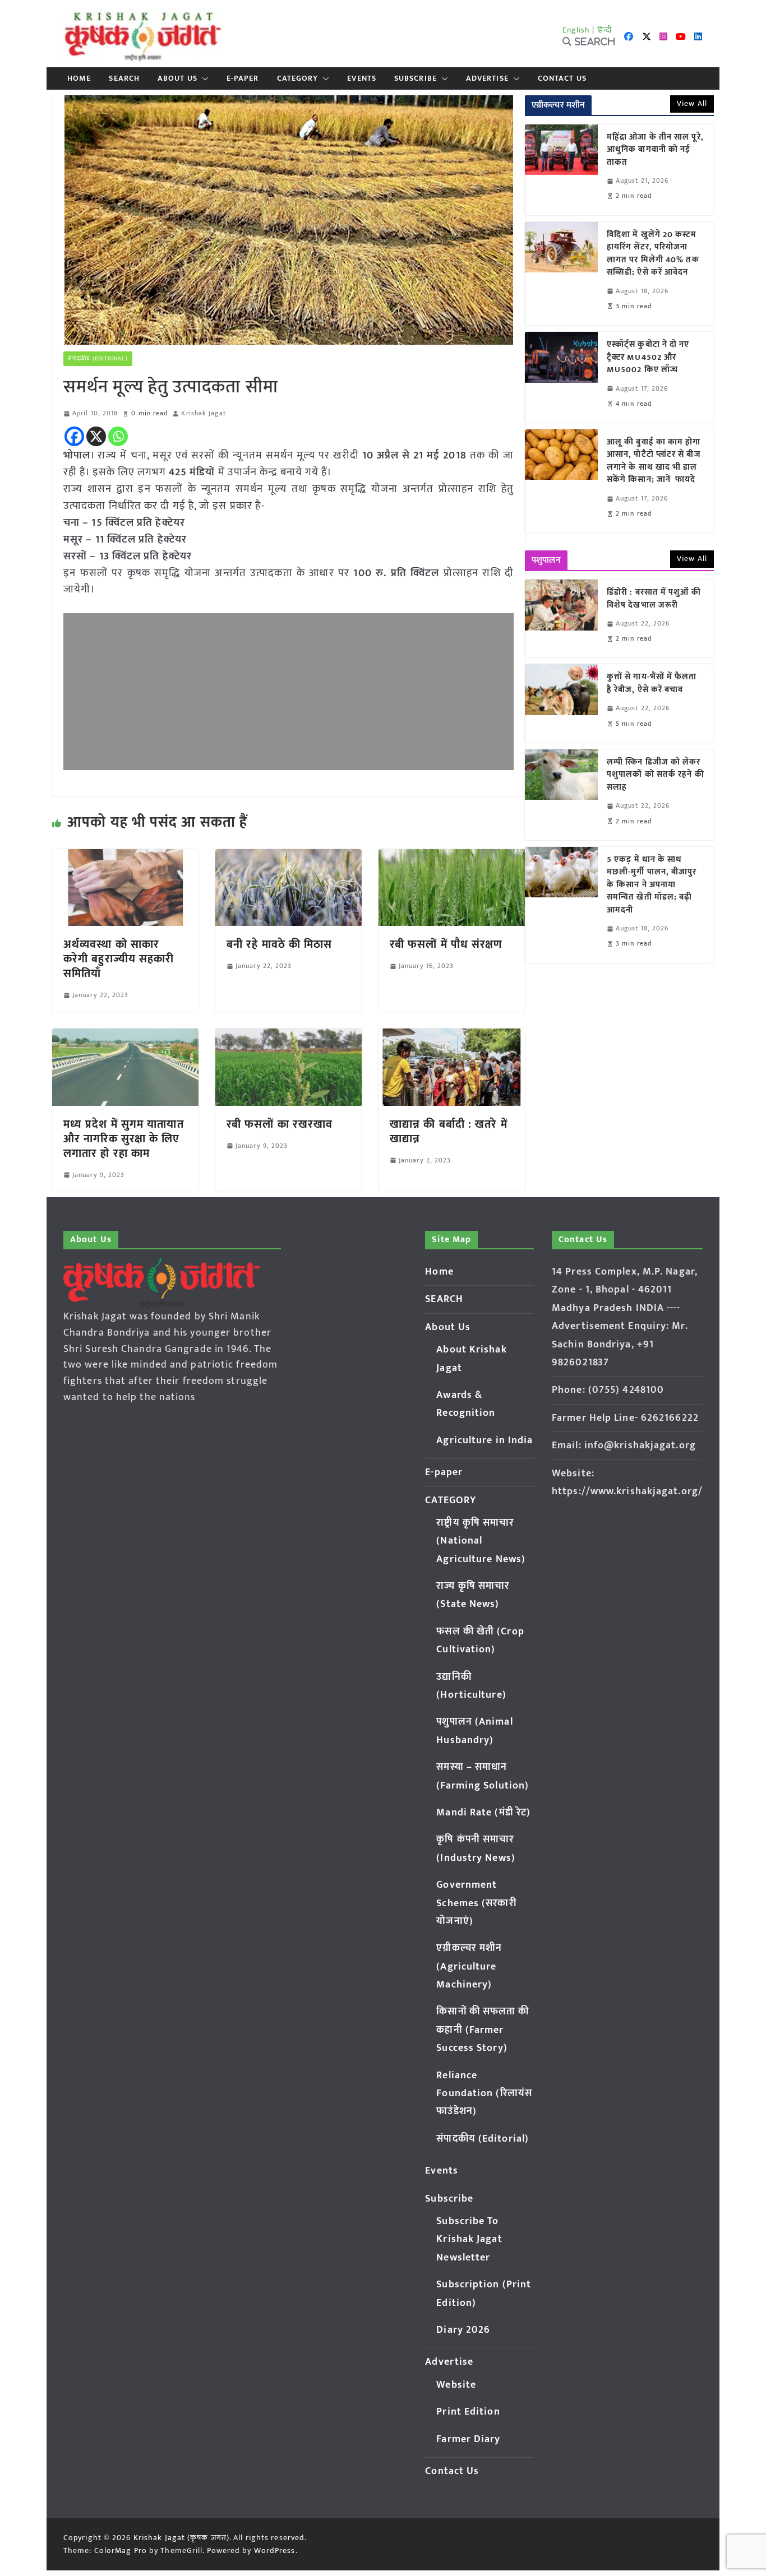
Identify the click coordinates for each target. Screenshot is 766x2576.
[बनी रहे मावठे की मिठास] (289, 857)
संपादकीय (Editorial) (98, 359)
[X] (96, 436)
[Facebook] (74, 436)
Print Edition (468, 2412)
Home (79, 78)
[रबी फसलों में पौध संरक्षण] (452, 857)
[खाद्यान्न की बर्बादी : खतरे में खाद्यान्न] (452, 1036)
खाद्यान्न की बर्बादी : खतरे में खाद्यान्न (449, 1132)
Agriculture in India (484, 1440)
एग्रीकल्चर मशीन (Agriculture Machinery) (469, 1966)
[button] (203, 78)
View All (692, 103)
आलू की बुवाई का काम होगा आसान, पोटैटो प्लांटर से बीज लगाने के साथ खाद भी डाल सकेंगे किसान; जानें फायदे (654, 461)
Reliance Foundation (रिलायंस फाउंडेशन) (484, 2094)
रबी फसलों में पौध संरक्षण (446, 944)
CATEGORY (298, 78)
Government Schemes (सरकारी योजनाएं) (476, 1903)
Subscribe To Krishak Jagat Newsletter (469, 2239)
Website (456, 2385)
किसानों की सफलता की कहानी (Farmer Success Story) (483, 2030)
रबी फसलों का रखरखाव (280, 1124)
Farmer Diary (468, 2439)
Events (362, 78)
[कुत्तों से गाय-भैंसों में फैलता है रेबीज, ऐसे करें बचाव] (561, 703)
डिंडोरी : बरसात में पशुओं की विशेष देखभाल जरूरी (654, 599)
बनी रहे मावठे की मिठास (280, 944)
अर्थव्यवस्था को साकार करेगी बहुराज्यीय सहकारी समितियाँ (119, 959)
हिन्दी (605, 30)
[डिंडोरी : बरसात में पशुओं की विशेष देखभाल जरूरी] (561, 618)
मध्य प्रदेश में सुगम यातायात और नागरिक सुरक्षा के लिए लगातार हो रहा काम (124, 1139)
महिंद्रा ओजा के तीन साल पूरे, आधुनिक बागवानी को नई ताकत (655, 150)
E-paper (243, 78)
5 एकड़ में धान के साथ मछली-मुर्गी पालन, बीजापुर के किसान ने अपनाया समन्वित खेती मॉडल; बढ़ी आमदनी (652, 885)
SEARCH (124, 78)
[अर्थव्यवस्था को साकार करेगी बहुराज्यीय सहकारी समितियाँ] (125, 857)
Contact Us (562, 78)
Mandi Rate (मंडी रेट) (483, 1813)
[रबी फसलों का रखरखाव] (289, 1036)
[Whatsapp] (118, 436)
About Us (177, 78)
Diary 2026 (463, 2330)
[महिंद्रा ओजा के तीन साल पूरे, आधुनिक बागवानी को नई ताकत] (561, 170)
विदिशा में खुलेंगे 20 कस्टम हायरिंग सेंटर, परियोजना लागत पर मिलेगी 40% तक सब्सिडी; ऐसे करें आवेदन (653, 254)
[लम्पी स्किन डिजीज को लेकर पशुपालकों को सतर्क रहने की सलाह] (561, 795)
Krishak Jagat (203, 413)
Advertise (487, 78)
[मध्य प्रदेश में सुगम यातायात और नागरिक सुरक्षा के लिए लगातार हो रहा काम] (125, 1036)
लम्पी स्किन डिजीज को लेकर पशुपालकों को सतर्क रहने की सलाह (656, 775)
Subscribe (416, 78)
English (576, 30)
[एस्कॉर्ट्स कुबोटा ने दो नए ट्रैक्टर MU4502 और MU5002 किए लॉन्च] (561, 377)
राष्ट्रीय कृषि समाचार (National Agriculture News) (481, 1541)
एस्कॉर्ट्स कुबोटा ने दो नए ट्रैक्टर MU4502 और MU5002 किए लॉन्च (648, 358)
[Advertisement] (289, 692)
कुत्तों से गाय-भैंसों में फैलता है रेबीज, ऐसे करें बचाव (652, 684)
